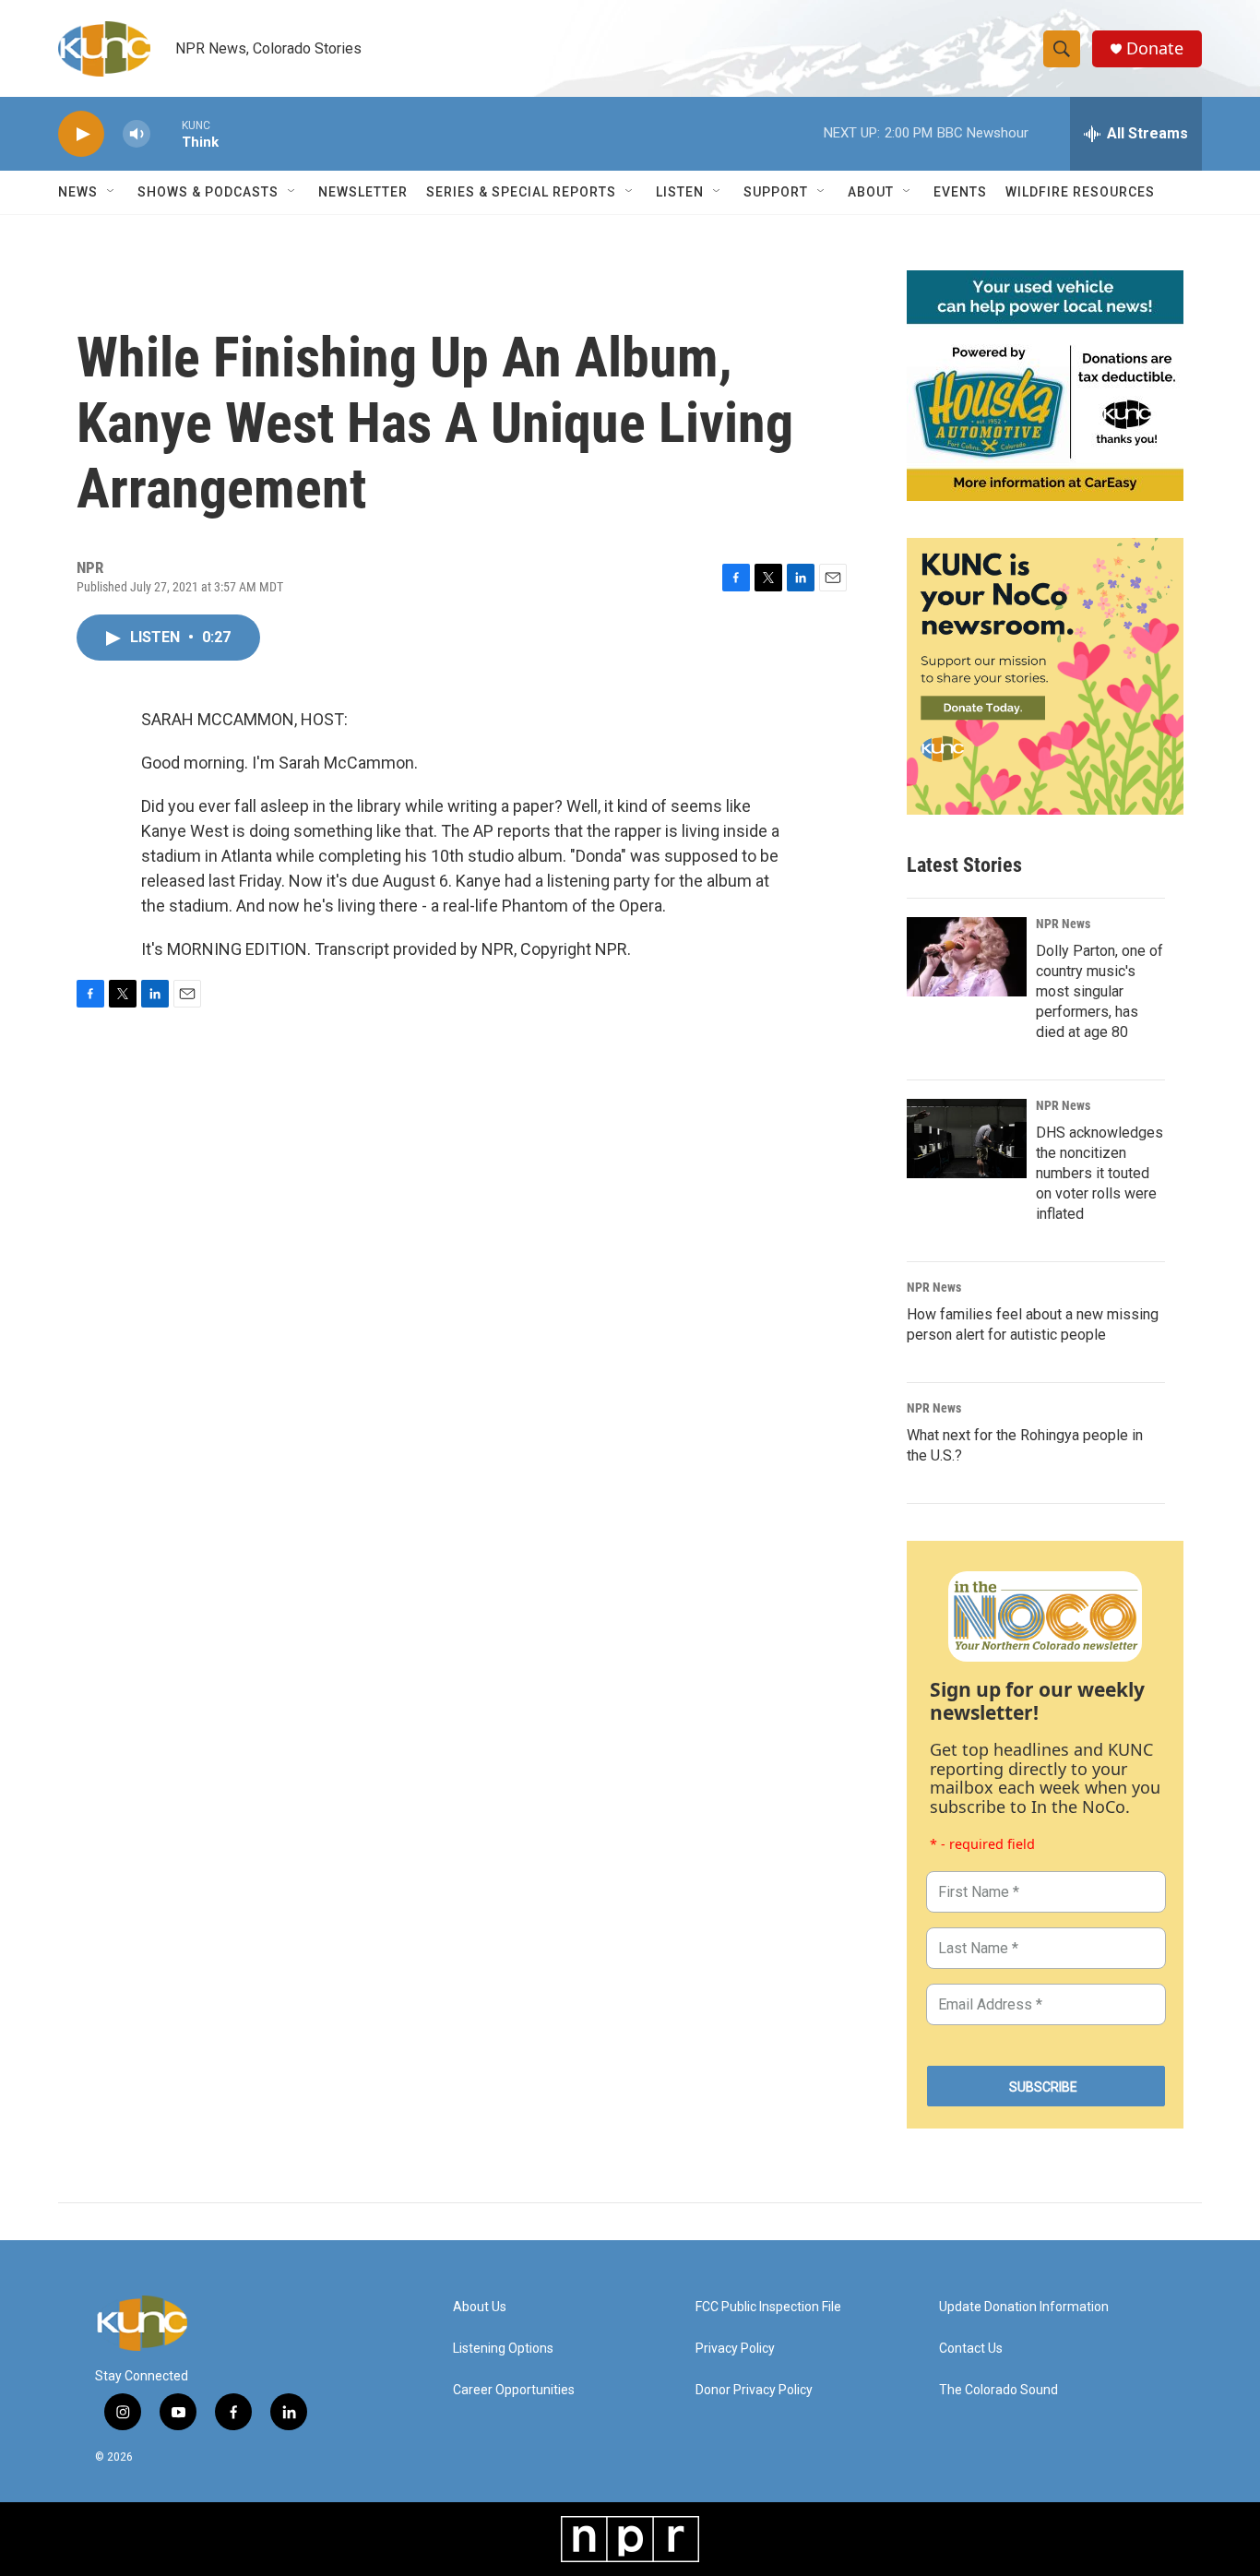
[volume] (137, 134)
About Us (480, 2307)
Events (960, 192)
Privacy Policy (735, 2349)
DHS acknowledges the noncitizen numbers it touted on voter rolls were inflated (1100, 1173)
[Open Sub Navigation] (112, 192)
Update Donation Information (1024, 2307)
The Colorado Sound (998, 2390)
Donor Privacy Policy (754, 2390)
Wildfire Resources (1080, 192)
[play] (81, 134)
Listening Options (503, 2349)
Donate (1155, 48)
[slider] (166, 133)
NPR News (1063, 924)
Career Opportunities (514, 2390)
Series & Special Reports (521, 192)
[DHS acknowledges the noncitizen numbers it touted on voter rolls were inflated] (967, 1139)
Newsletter (363, 192)
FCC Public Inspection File (768, 2307)
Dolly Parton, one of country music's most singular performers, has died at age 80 (1100, 991)
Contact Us (971, 2349)
